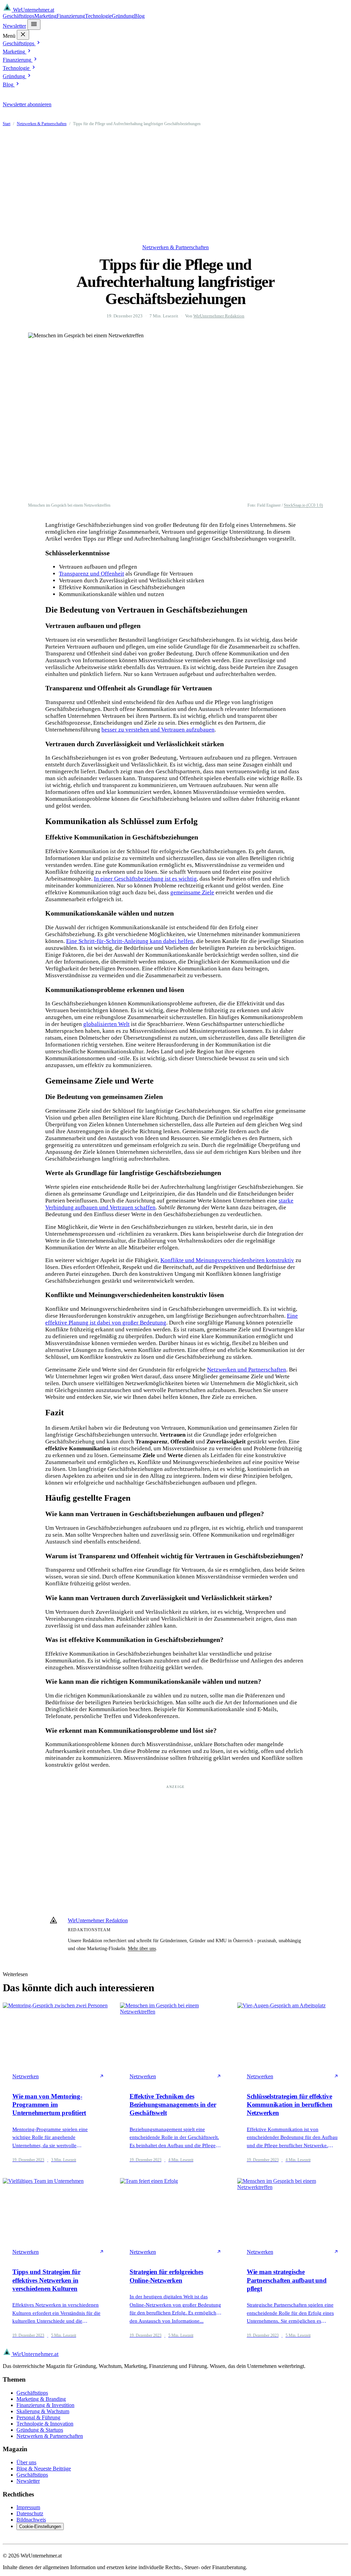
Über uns (26, 2462)
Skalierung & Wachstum (43, 2411)
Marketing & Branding (41, 2399)
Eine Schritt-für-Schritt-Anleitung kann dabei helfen (130, 941)
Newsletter (14, 26)
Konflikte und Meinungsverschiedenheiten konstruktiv (227, 1260)
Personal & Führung (38, 2417)
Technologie (98, 16)
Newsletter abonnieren (27, 104)
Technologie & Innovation (45, 2424)
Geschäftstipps (19, 16)
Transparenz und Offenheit (92, 574)
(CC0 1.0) (315, 505)
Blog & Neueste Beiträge (44, 2469)
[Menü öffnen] (34, 25)
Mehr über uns (142, 1948)
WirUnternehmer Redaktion (219, 316)
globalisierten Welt (106, 1024)
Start (7, 124)
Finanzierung (71, 16)
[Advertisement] (175, 185)
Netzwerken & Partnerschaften (42, 124)
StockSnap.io (295, 505)
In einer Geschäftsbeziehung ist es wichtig (145, 879)
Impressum (28, 2507)
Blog (139, 16)
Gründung (123, 16)
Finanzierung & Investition (45, 2405)
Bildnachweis (31, 2520)
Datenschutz (30, 2513)
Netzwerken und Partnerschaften (247, 1370)
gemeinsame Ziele (192, 892)
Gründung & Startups (40, 2430)
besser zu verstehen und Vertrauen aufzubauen (158, 730)
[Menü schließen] (23, 35)
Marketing (45, 16)
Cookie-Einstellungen (40, 2526)
